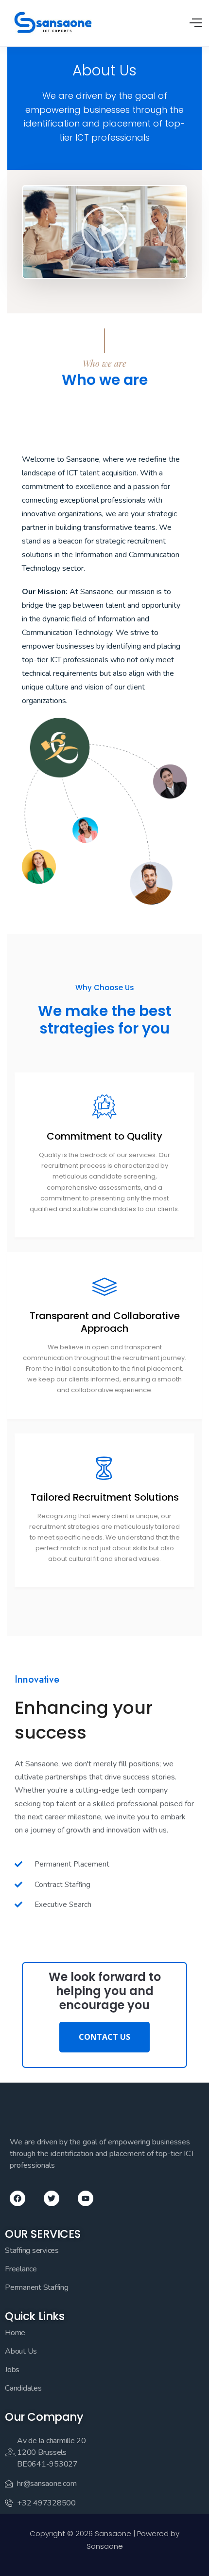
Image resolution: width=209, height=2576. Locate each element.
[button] (104, 232)
